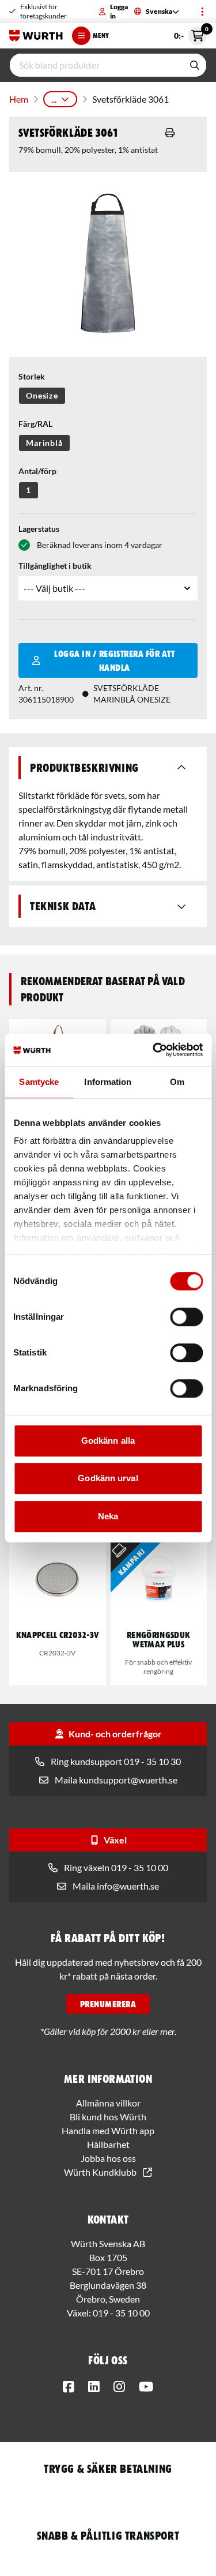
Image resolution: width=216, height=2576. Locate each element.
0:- (190, 33)
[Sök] (195, 65)
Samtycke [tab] (39, 1082)
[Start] (36, 36)
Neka (108, 1516)
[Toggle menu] (202, 12)
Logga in (119, 11)
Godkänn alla (108, 1441)
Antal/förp (37, 471)
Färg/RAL (35, 424)
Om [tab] (177, 1082)
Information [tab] (108, 1082)
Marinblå (44, 443)
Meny (101, 35)
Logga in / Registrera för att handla (114, 660)
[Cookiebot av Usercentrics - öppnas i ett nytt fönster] (154, 1050)
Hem (19, 99)
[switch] (186, 1317)
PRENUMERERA (108, 2004)
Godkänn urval (108, 1478)
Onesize (42, 395)
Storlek (32, 376)
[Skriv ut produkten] (170, 133)
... (54, 99)
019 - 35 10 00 (121, 2313)
